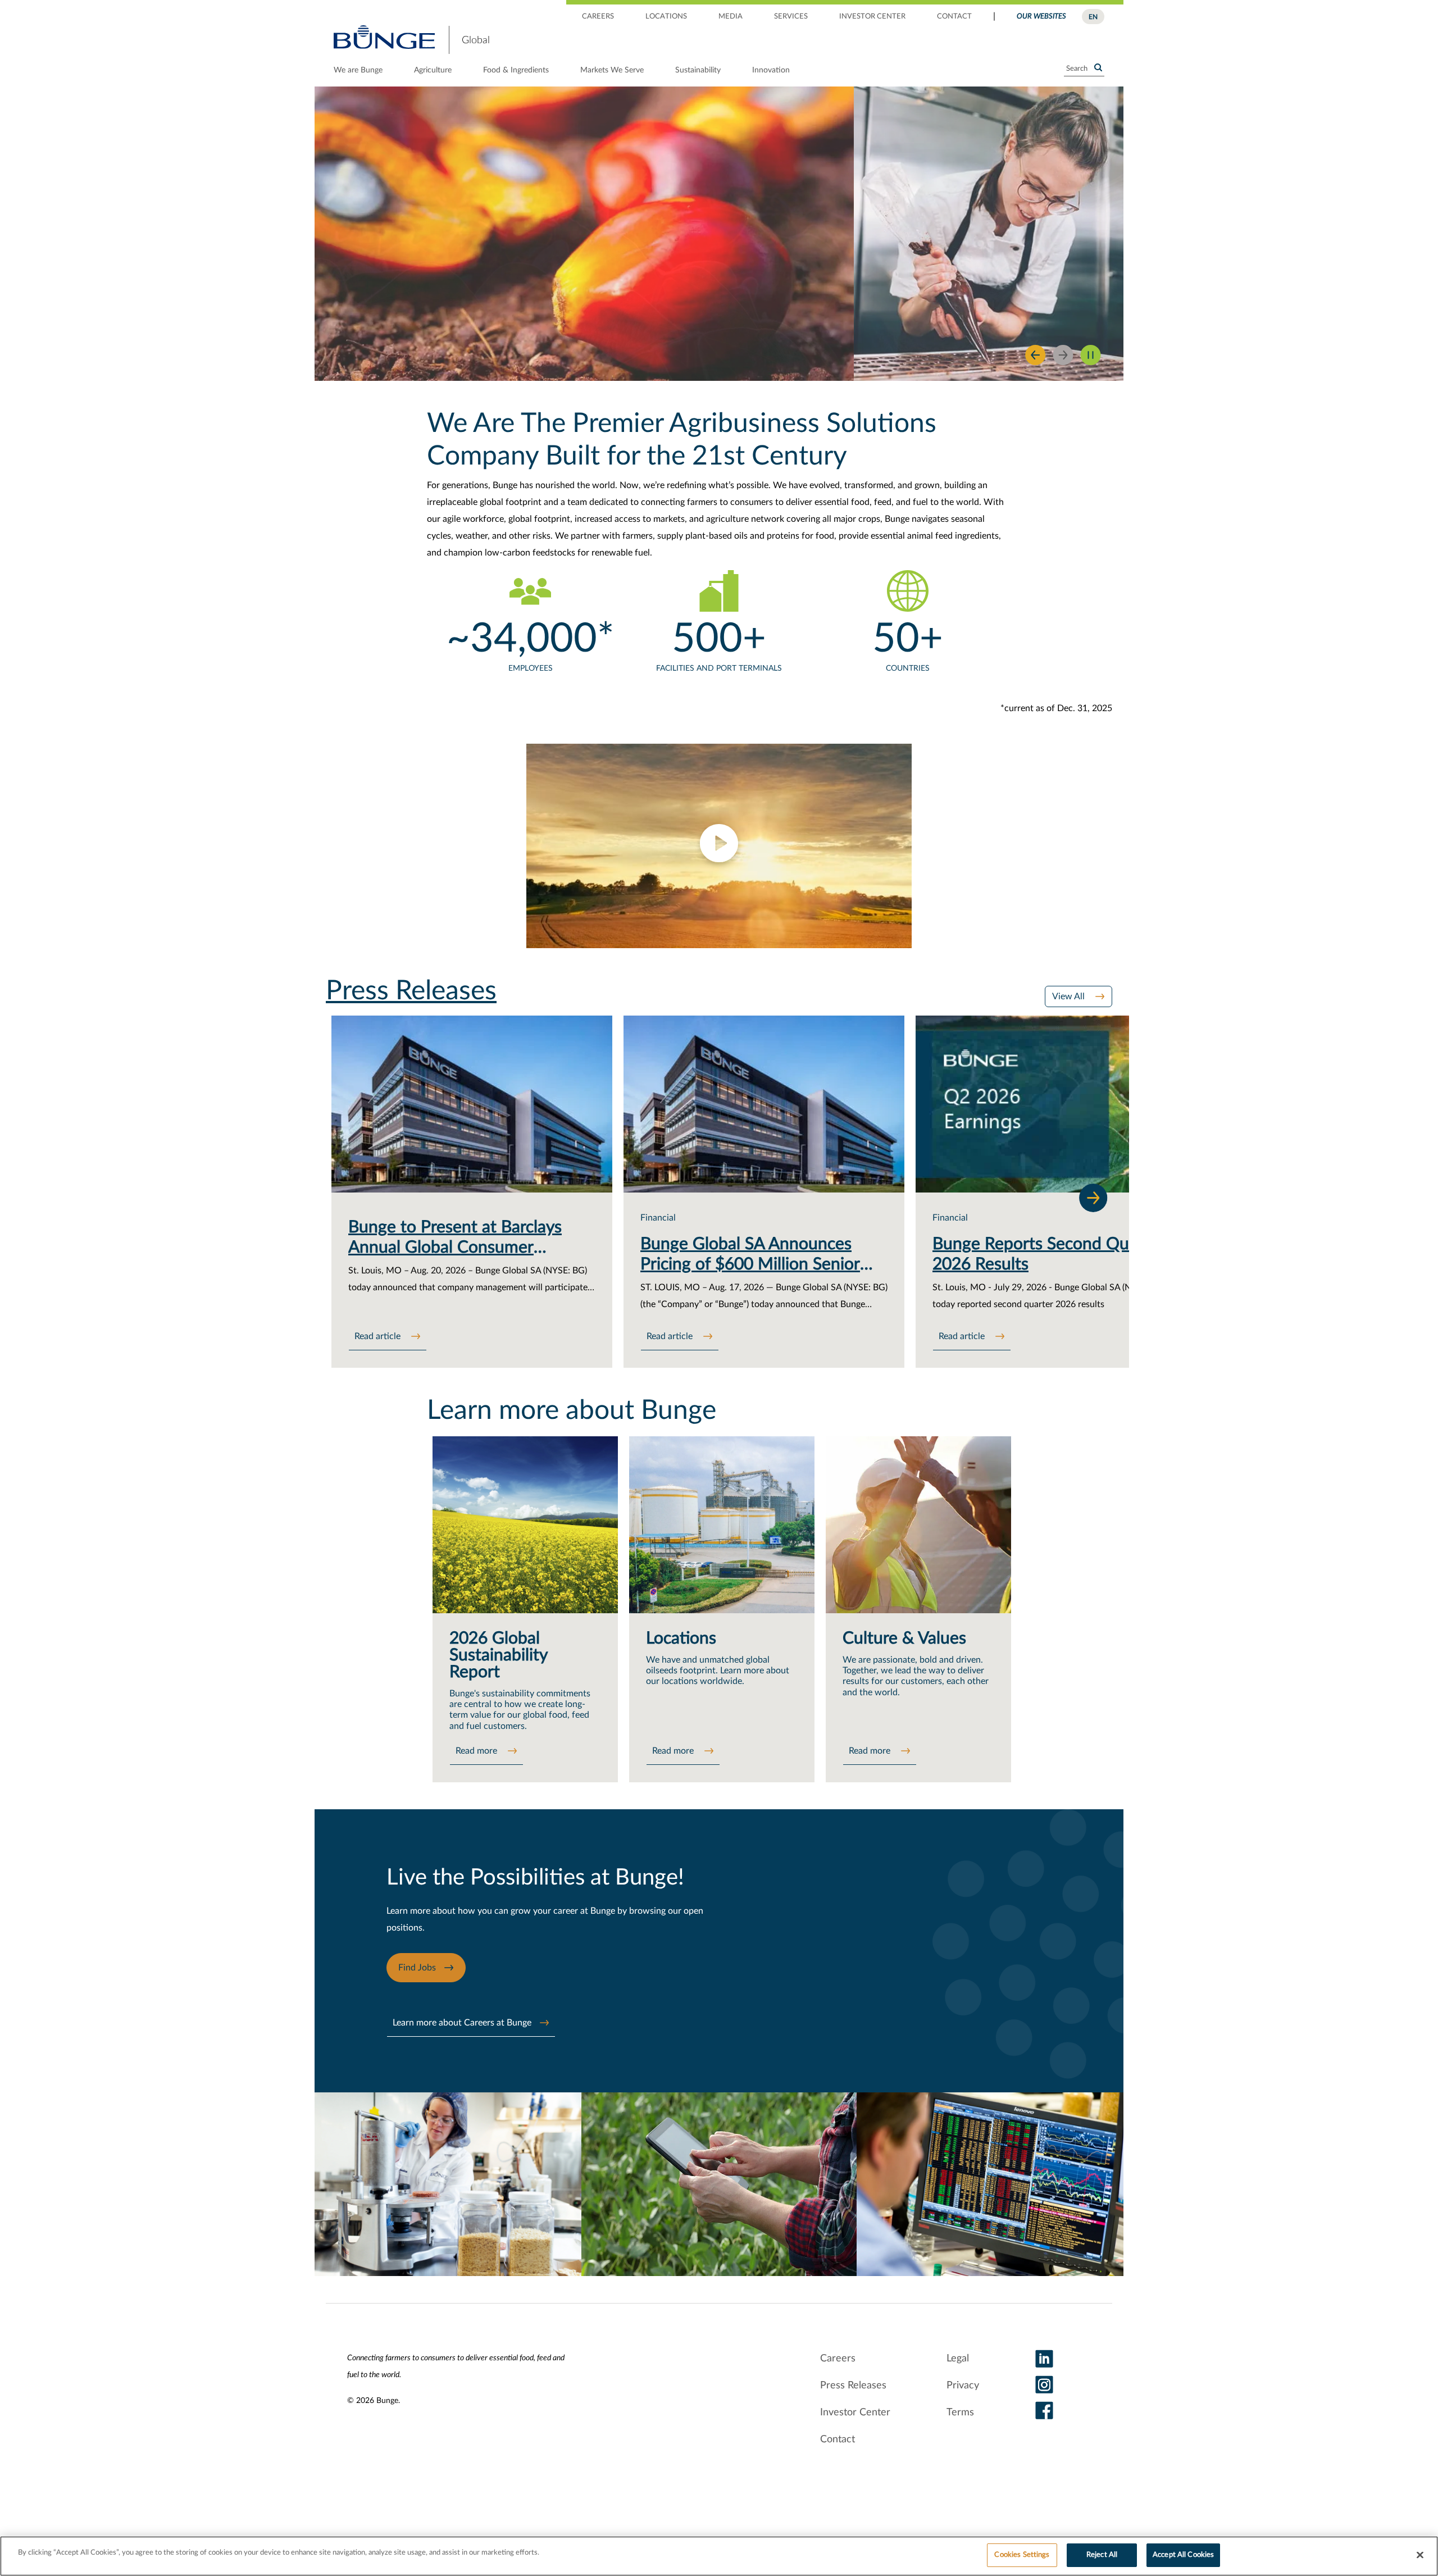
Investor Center (855, 2413)
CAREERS (598, 17)
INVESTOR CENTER (872, 17)
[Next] (1093, 1198)
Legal (958, 2359)
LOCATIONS (666, 17)
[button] (719, 846)
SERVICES (791, 17)
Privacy (963, 2386)
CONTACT (954, 17)
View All (1070, 996)
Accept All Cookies (1183, 2555)
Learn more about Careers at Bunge (462, 2023)
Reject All (1102, 2555)
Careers (838, 2359)
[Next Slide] (1063, 355)
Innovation (771, 70)
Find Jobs (417, 1968)
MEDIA (731, 17)
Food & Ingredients (516, 70)
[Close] (1420, 2555)
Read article (379, 1336)
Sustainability (698, 70)
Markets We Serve (612, 70)
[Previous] (1036, 355)
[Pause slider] (1091, 355)
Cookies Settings (1022, 2555)
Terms (960, 2413)
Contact (838, 2440)
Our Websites (1041, 17)
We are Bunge (358, 70)
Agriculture (433, 70)
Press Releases (853, 2386)
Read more (477, 1751)
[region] (719, 2556)
